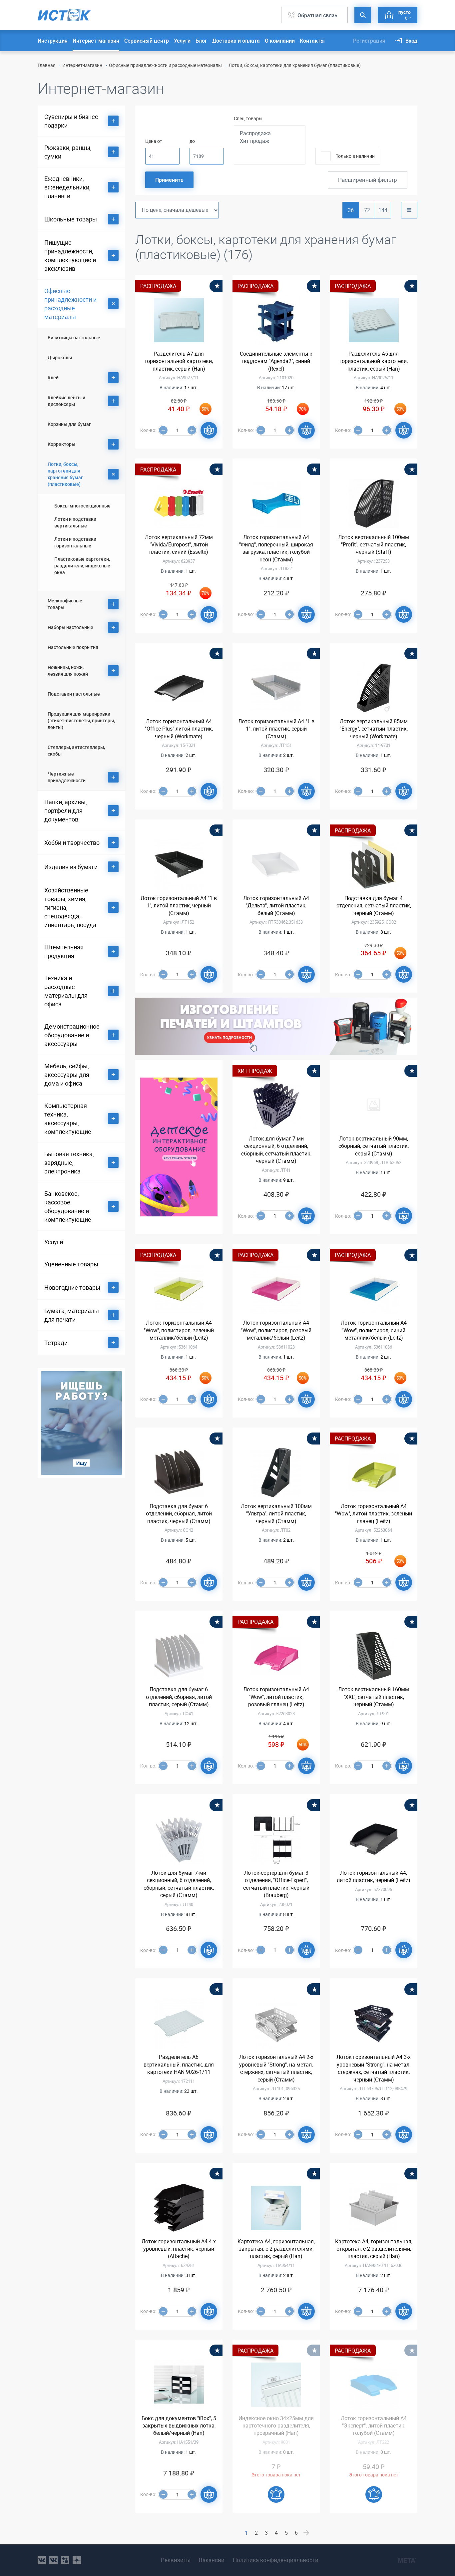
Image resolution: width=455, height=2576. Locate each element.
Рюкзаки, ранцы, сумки (68, 152)
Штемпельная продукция (64, 951)
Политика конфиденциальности (276, 2560)
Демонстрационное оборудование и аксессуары (72, 1035)
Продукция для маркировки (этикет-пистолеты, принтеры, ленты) (81, 720)
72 (367, 210)
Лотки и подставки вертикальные (75, 522)
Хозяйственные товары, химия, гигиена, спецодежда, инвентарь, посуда (70, 907)
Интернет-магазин (96, 41)
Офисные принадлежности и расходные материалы (165, 65)
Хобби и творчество (72, 842)
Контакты (312, 41)
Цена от (154, 141)
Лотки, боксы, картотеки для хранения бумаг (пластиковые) (65, 474)
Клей (53, 377)
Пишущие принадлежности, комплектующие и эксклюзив (70, 255)
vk (42, 2560)
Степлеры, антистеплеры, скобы (76, 750)
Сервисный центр (147, 41)
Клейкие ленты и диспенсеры (66, 401)
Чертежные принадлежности (67, 777)
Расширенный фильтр (368, 180)
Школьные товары (71, 219)
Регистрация (369, 41)
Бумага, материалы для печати (72, 1315)
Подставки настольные (74, 694)
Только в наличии (355, 156)
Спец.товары (248, 118)
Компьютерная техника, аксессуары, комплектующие (68, 1119)
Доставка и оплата (236, 41)
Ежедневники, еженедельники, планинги (67, 187)
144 (383, 210)
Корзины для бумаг (69, 424)
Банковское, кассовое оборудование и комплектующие (68, 1206)
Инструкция (53, 41)
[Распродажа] (270, 133)
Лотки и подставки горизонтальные (75, 542)
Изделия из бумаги (71, 867)
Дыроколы (60, 357)
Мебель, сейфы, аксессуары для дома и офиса (67, 1075)
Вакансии (212, 2560)
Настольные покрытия (73, 647)
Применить (169, 180)
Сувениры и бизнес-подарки (72, 121)
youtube (77, 2560)
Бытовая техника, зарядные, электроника (69, 1162)
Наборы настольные (70, 627)
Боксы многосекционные (82, 506)
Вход (411, 41)
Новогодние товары (72, 1287)
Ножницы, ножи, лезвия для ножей (68, 670)
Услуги (182, 41)
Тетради (56, 1343)
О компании (280, 41)
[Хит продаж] (270, 141)
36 (351, 210)
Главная (47, 65)
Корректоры (61, 444)
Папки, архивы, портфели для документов (66, 810)
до (192, 141)
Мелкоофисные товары (65, 604)
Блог (201, 41)
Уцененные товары (71, 1264)
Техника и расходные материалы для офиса (66, 991)
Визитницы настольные (74, 337)
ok (65, 2560)
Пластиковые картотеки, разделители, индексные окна (82, 566)
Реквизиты (176, 2560)
